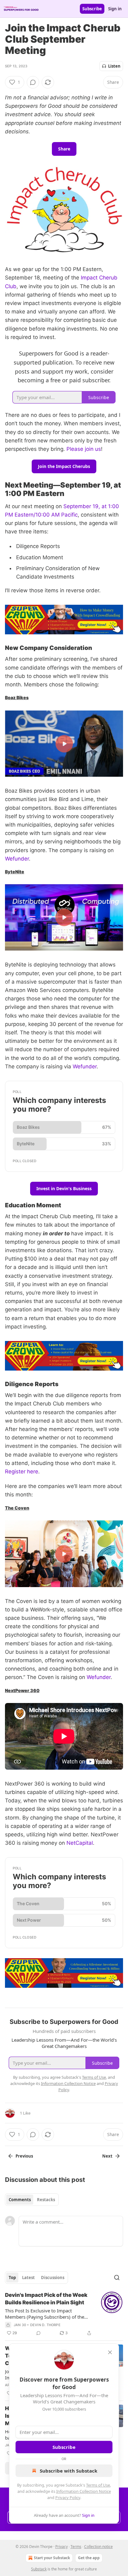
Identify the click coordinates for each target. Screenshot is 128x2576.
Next (107, 2156)
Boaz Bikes (17, 697)
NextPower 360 (22, 1690)
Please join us (84, 449)
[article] (64, 2314)
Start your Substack (52, 2558)
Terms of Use (98, 2485)
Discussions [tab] (53, 2278)
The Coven (17, 1508)
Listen (114, 66)
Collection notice (98, 2547)
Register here (22, 1472)
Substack (39, 2569)
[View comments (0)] (33, 82)
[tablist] (32, 2200)
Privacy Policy (68, 2497)
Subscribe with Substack (69, 2471)
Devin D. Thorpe (45, 2325)
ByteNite (15, 872)
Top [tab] (12, 2278)
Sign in (115, 9)
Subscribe (92, 9)
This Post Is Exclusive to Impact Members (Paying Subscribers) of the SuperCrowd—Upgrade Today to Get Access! (45, 2314)
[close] (110, 2352)
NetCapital (80, 1843)
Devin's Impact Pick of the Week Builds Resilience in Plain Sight (46, 2299)
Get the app (89, 2558)
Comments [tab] (20, 2200)
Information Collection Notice (84, 2491)
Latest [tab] (28, 2278)
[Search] (117, 2278)
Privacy (62, 2547)
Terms (76, 2547)
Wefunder (17, 859)
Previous (24, 2156)
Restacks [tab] (46, 2200)
